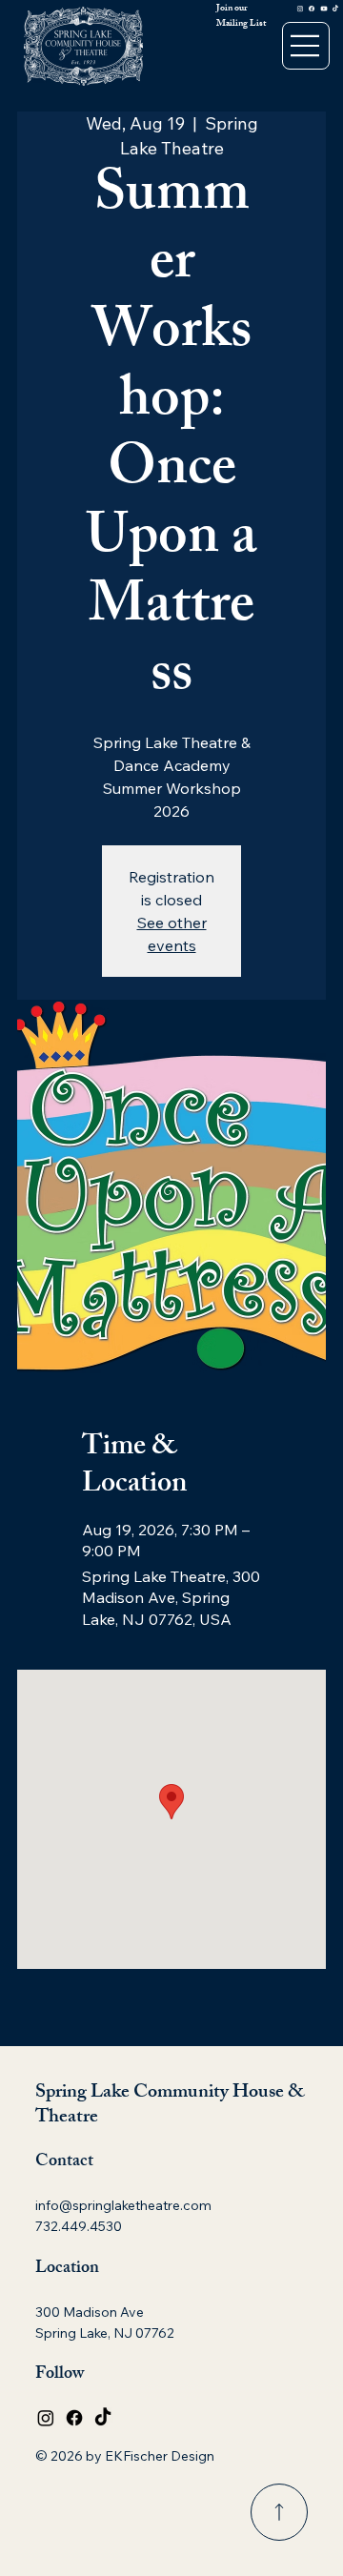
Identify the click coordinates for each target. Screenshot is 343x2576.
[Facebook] (312, 8)
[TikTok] (335, 8)
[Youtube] (324, 8)
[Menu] (306, 46)
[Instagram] (300, 8)
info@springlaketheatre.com (123, 2205)
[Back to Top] (279, 2512)
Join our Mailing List (241, 16)
